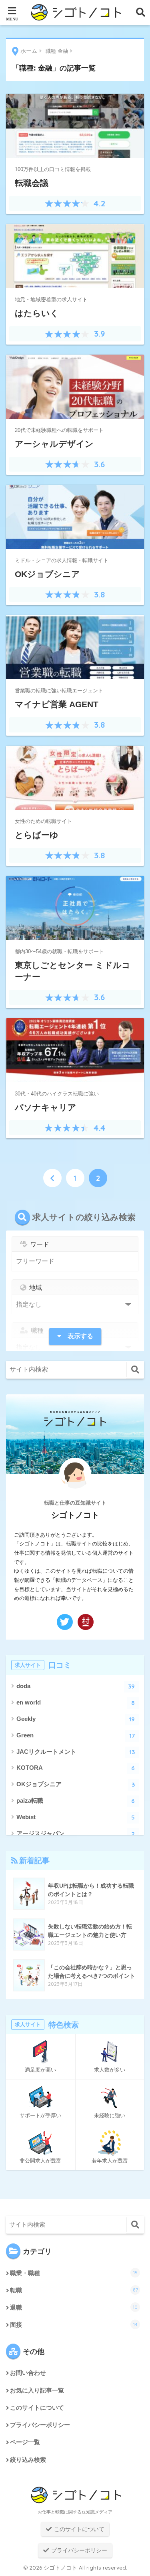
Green (76, 1736)
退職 (74, 2307)
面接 (74, 2325)
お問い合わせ (28, 2373)
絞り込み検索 (28, 2460)
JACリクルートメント (76, 1752)
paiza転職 (76, 1801)
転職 (74, 2290)
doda (76, 1686)
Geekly (76, 1719)
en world (76, 1703)
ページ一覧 (25, 2442)
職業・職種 (74, 2273)
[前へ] (52, 1178)
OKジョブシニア (76, 1784)
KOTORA (76, 1768)
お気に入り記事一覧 (37, 2390)
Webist (76, 1817)
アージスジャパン (76, 1834)
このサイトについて (37, 2408)
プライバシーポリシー (40, 2425)
